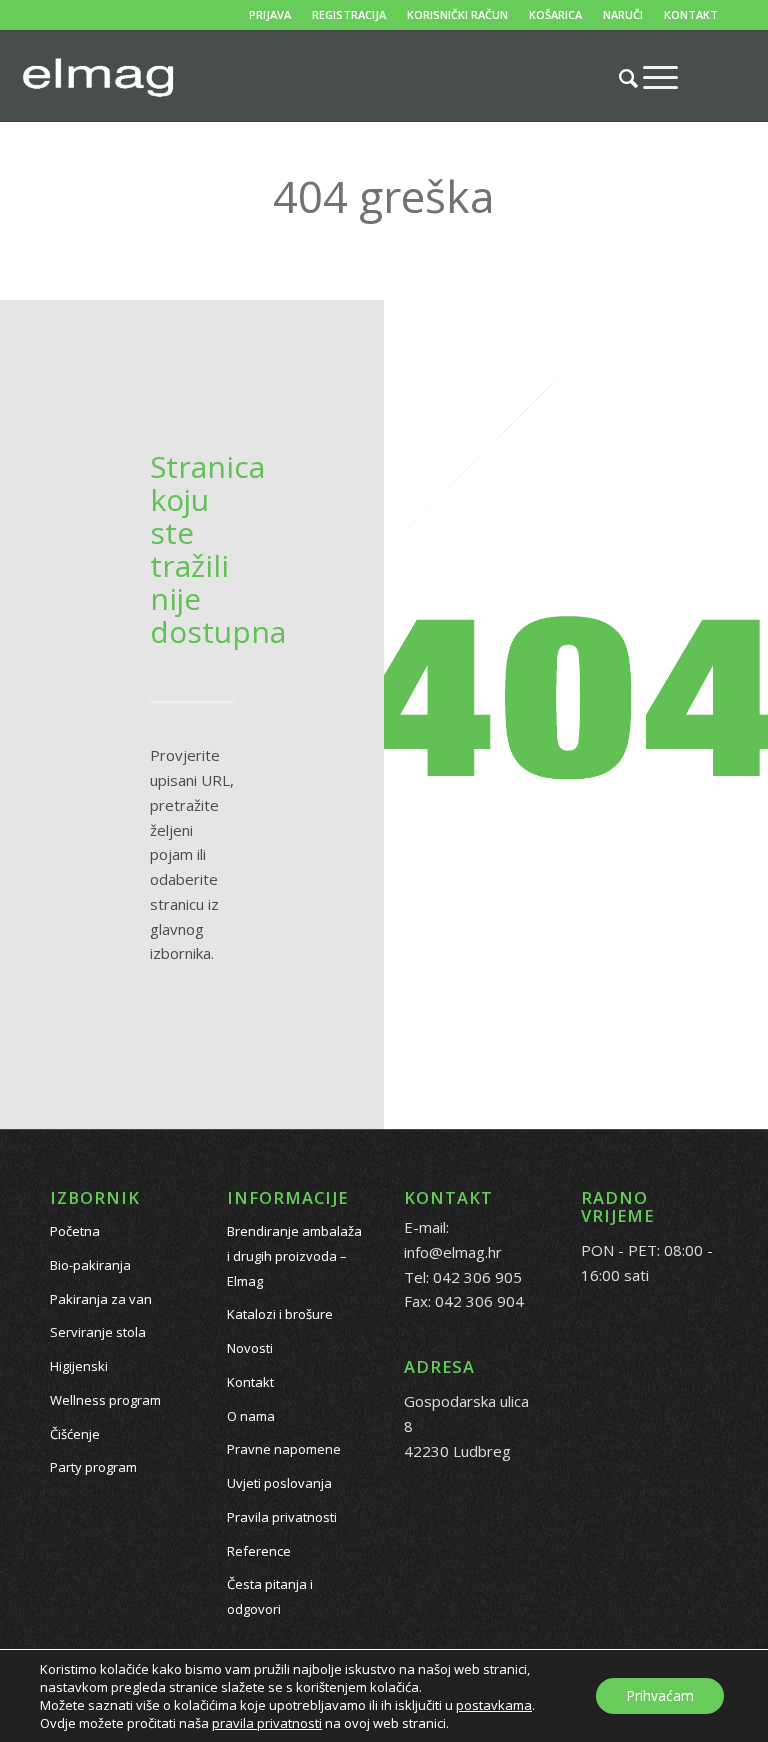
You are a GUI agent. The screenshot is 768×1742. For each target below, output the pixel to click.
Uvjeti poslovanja (279, 1483)
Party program (93, 1467)
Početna (75, 1231)
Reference (259, 1551)
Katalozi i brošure (280, 1314)
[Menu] (650, 77)
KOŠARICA (555, 14)
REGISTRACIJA (349, 14)
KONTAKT (691, 14)
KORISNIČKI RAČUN (457, 14)
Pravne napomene (284, 1449)
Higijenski (79, 1366)
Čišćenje (75, 1434)
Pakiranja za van (101, 1299)
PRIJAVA (270, 14)
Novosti (250, 1348)
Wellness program (105, 1400)
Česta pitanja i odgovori (270, 1596)
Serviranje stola (98, 1332)
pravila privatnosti (267, 1723)
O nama (251, 1416)
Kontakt (250, 1382)
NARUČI (623, 14)
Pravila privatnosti (282, 1517)
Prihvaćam (660, 1695)
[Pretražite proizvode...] (618, 78)
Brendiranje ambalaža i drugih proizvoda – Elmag (294, 1256)
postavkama (494, 1705)
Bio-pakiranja (90, 1265)
